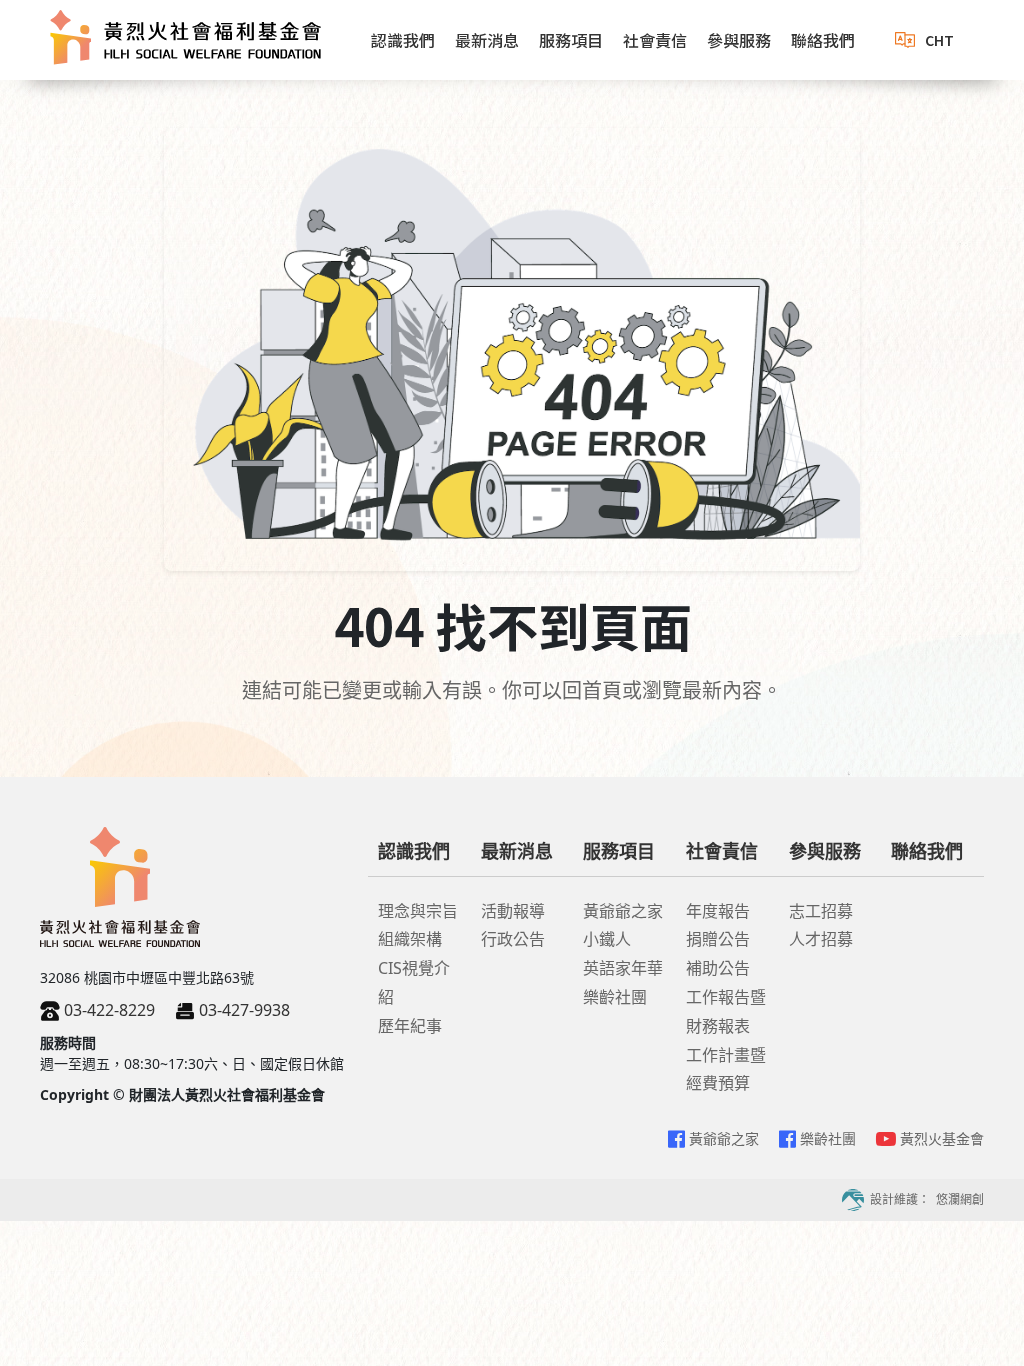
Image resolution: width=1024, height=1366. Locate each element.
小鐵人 (607, 939)
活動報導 (513, 911)
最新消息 (487, 40)
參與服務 (739, 40)
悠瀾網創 (960, 1199)
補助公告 (718, 968)
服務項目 (571, 40)
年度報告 (718, 911)
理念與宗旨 (418, 911)
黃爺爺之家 (623, 911)
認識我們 (403, 40)
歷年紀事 (410, 1026)
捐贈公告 (718, 939)
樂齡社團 (615, 997)
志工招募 (821, 911)
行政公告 (513, 939)
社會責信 (655, 40)
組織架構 (410, 939)
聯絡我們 (823, 40)
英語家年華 (623, 968)
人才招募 (821, 939)
